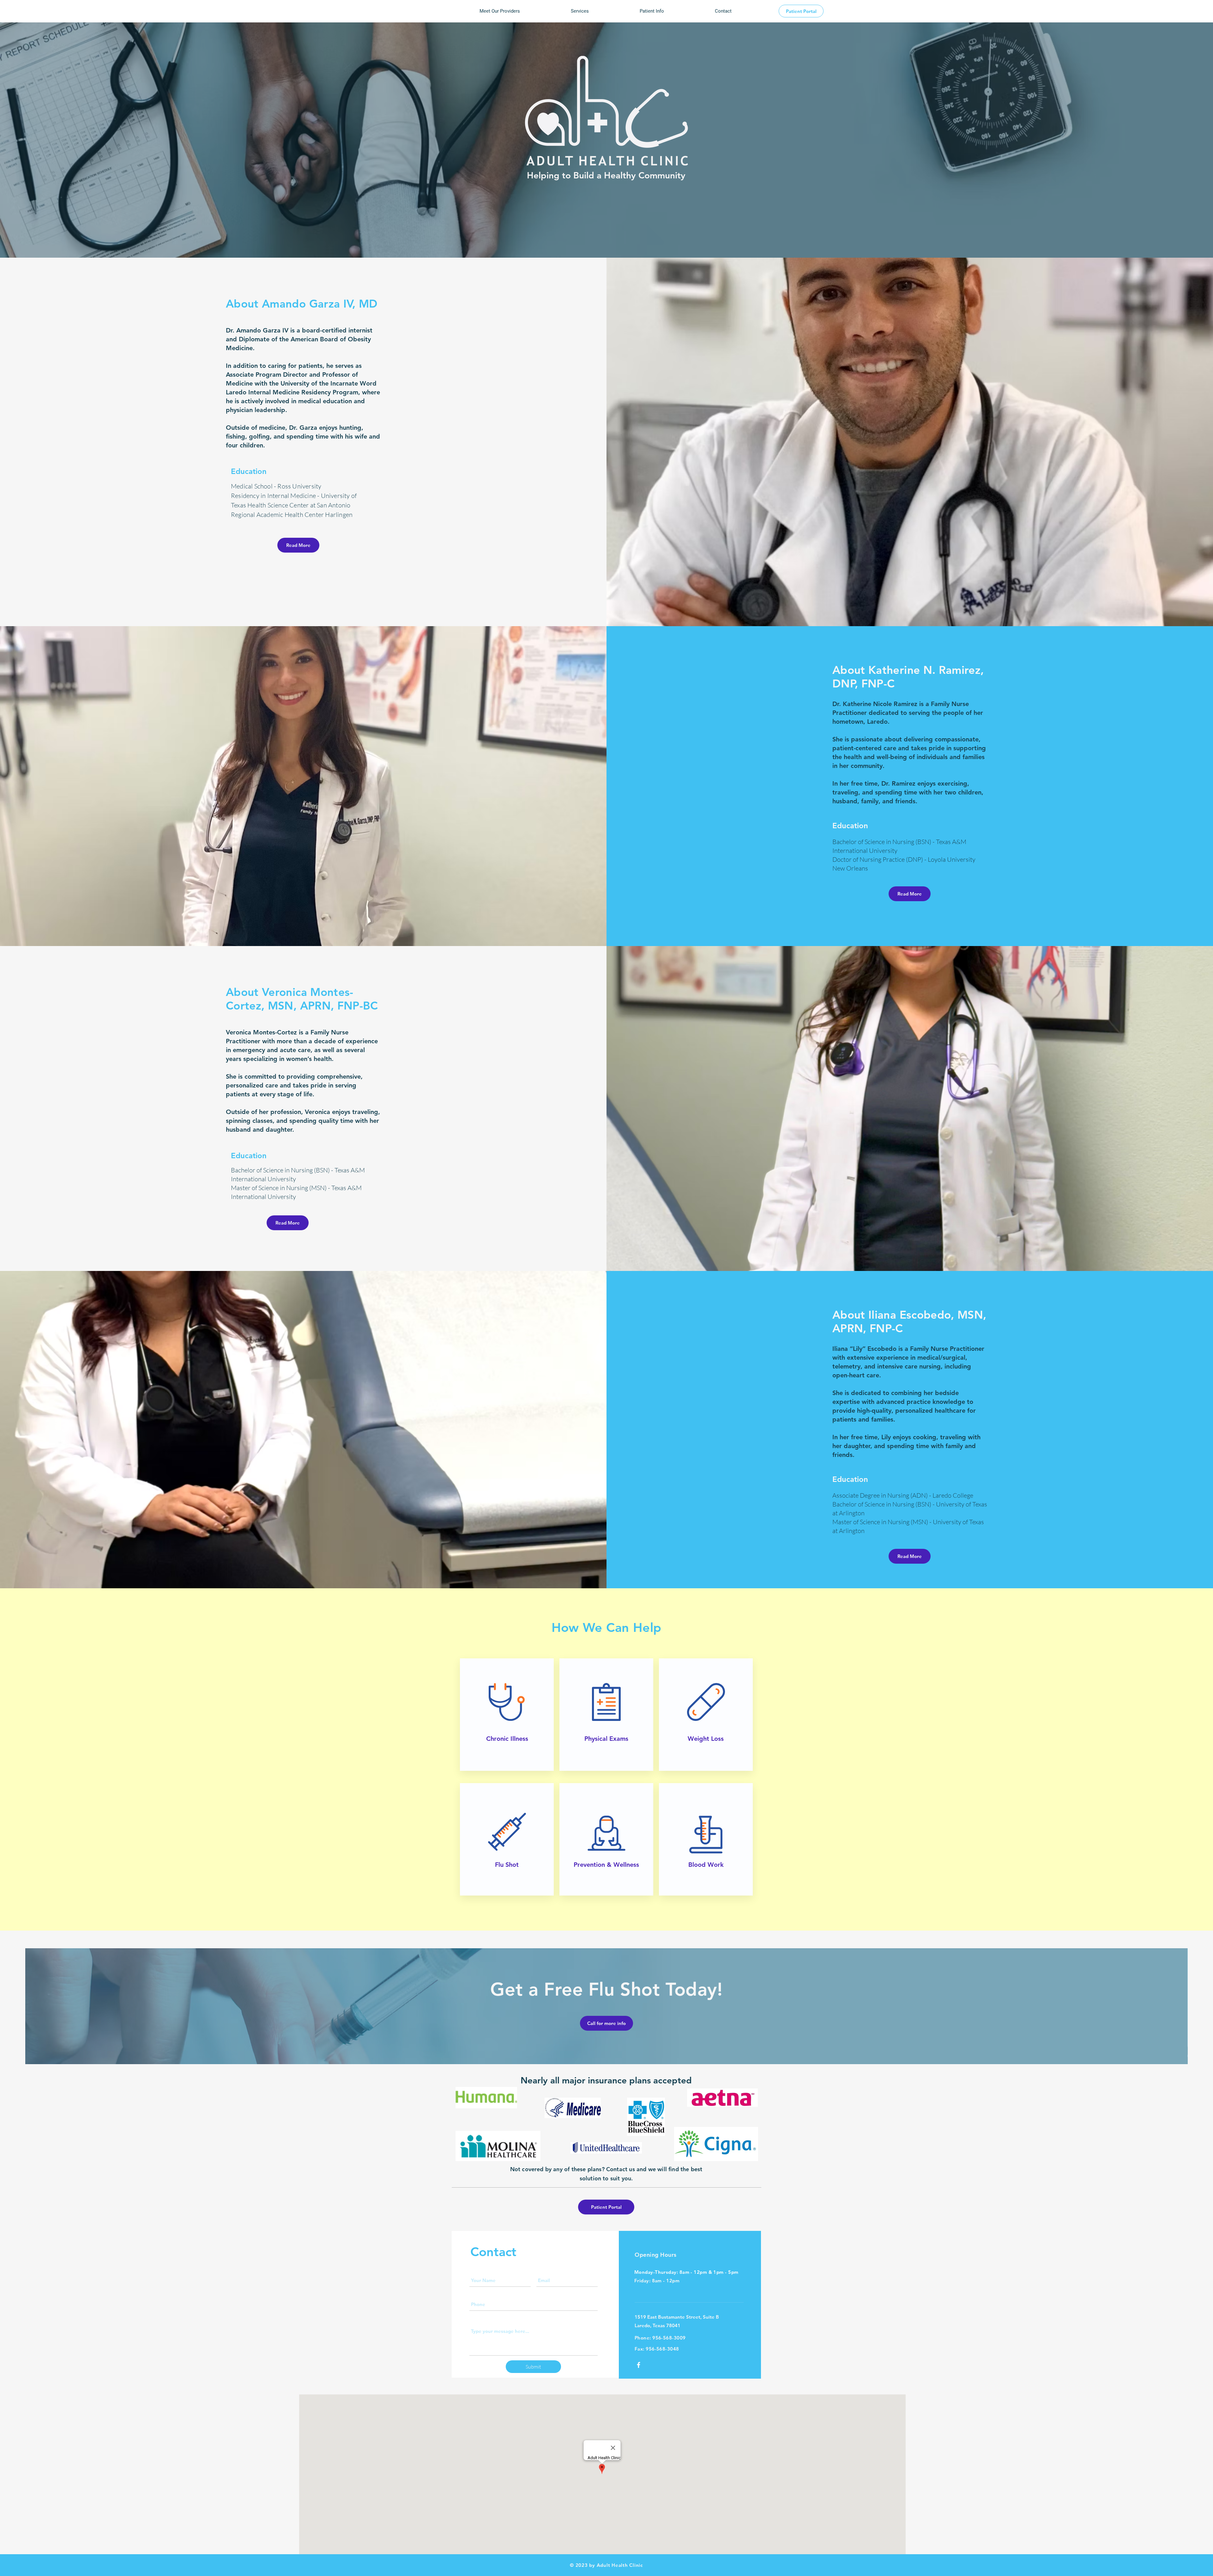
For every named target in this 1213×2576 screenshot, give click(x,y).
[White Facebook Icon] (639, 2365)
